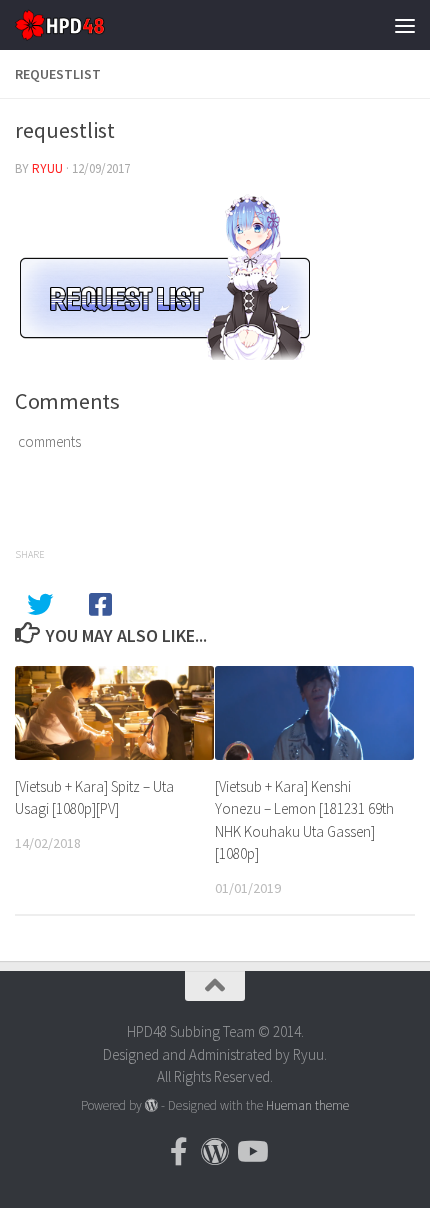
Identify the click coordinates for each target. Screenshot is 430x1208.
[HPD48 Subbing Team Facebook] (179, 1152)
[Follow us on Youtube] (251, 1152)
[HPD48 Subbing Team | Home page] (75, 25)
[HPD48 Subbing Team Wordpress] (215, 1152)
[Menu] (405, 25)
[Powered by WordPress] (151, 1105)
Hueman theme (307, 1105)
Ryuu (47, 168)
